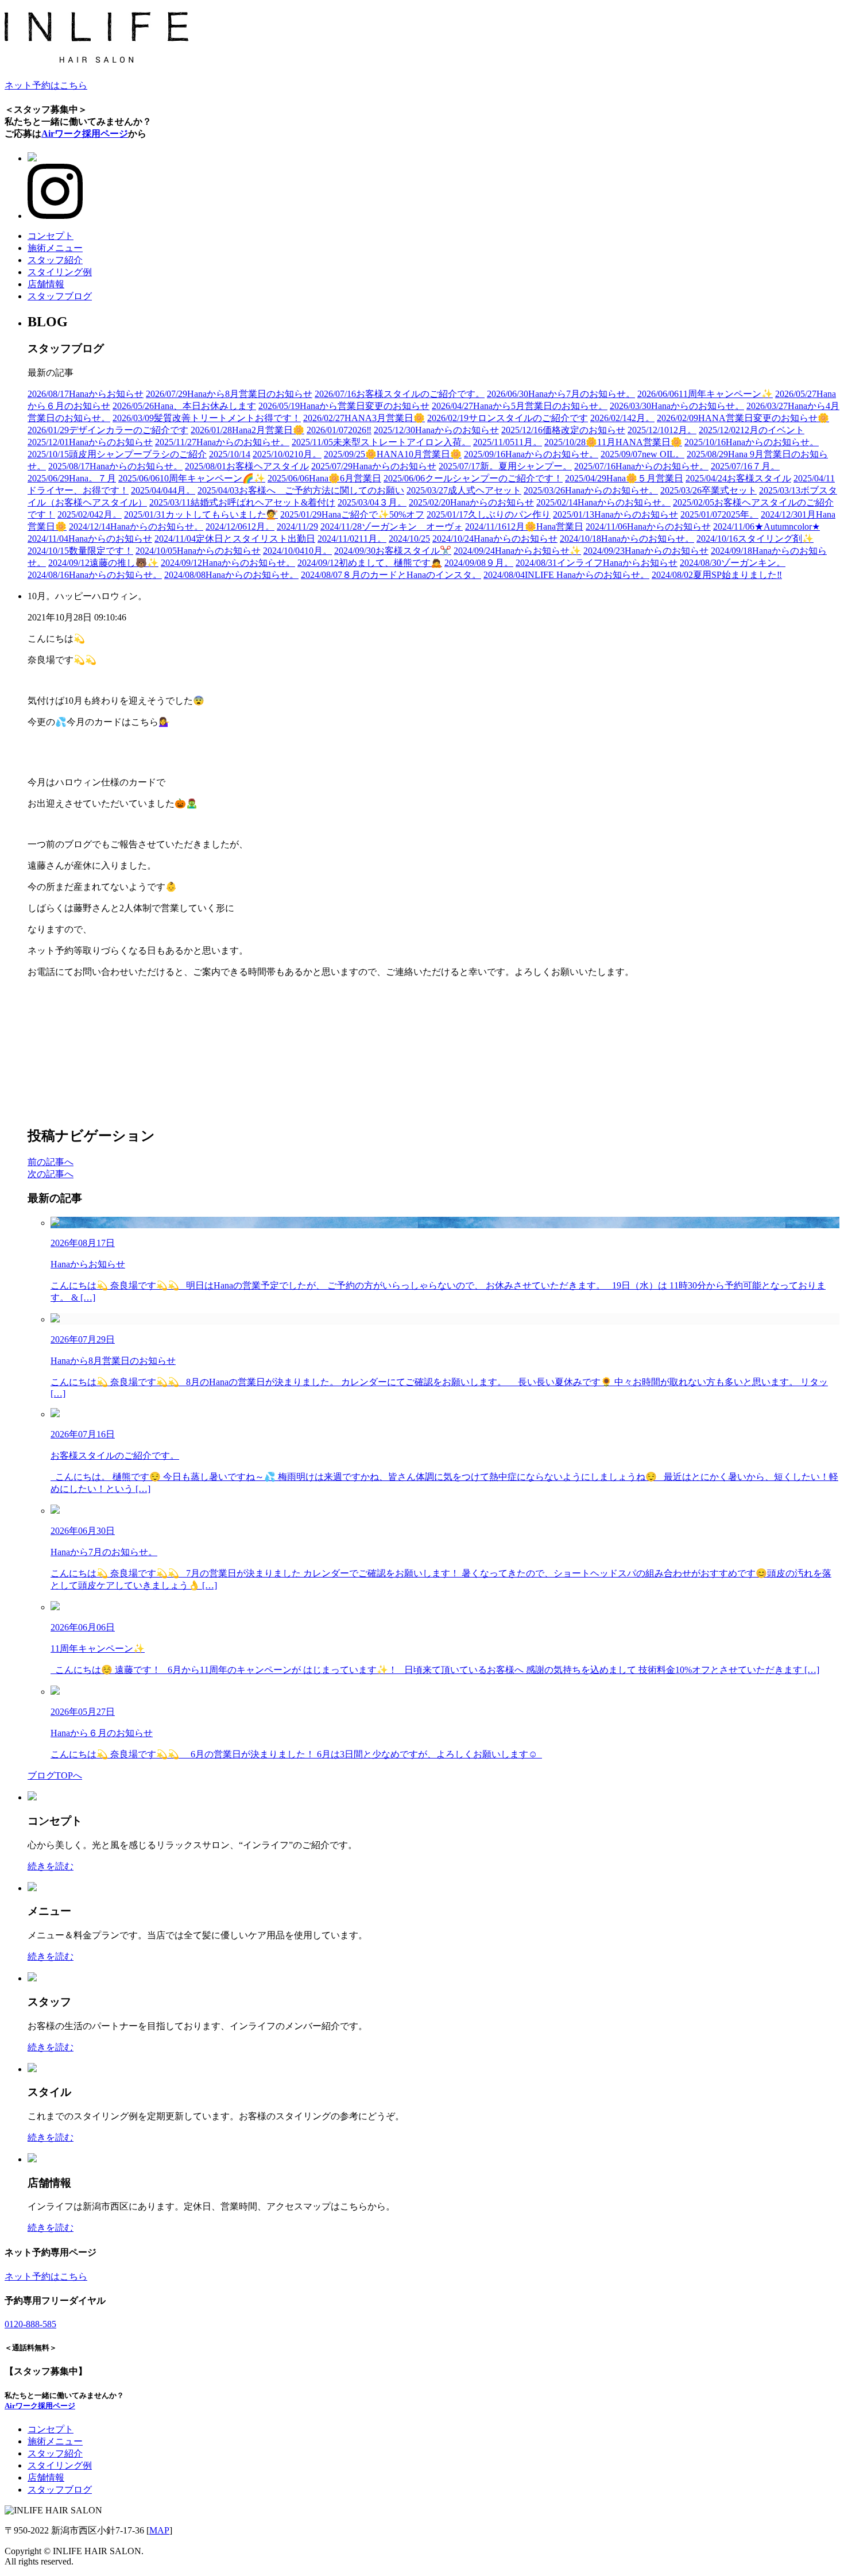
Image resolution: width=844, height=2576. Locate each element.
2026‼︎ (339, 430)
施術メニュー (55, 248)
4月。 (163, 490)
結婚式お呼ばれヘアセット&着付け (242, 502)
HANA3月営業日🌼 (364, 418)
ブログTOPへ (55, 1775)
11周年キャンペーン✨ (705, 394)
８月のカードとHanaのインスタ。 (391, 575)
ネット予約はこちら (46, 85)
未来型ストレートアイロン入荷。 (381, 442)
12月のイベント (752, 430)
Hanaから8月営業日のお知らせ (229, 394)
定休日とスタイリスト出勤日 (235, 539)
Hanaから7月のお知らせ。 (561, 394)
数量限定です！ (80, 551)
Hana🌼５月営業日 (624, 478)
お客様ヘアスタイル (247, 466)
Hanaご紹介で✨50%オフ (352, 514)
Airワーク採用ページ (85, 134)
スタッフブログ (60, 296)
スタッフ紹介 (55, 260)
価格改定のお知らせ (563, 430)
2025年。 (719, 514)
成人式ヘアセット (464, 490)
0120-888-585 (30, 2324)
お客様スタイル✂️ (393, 551)
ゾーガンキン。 (733, 563)
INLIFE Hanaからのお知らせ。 (566, 575)
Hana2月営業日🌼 (247, 430)
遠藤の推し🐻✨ (103, 563)
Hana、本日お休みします (184, 406)
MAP (159, 2530)
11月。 (508, 442)
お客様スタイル (738, 478)
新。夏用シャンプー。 (505, 466)
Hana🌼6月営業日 (324, 478)
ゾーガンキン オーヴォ (392, 527)
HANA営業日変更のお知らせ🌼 (743, 418)
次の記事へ (51, 1174)
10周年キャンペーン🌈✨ (192, 478)
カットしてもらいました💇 (201, 514)
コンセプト (51, 236)
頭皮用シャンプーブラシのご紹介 (117, 454)
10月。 (287, 454)
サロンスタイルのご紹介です (508, 418)
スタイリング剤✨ (755, 539)
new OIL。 (642, 454)
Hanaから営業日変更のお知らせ (344, 406)
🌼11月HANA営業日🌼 (613, 442)
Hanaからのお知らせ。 (677, 406)
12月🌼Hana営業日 (524, 527)
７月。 (745, 466)
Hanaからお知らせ (86, 394)
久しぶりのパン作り (489, 514)
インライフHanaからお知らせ (597, 563)
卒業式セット (709, 490)
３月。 (372, 502)
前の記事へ (51, 1162)
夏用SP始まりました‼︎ (717, 575)
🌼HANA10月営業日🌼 (393, 454)
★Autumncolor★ (766, 527)
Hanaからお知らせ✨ (517, 551)
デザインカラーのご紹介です (108, 430)
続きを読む (51, 1866)
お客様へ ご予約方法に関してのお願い (301, 490)
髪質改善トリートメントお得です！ (207, 418)
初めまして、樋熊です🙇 (370, 563)
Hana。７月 (72, 478)
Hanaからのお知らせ (436, 430)
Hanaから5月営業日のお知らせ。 (520, 406)
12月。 (662, 430)
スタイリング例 (60, 272)
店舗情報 (46, 284)
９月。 (479, 563)
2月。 (622, 418)
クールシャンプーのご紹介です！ (473, 478)
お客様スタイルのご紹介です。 (400, 394)
